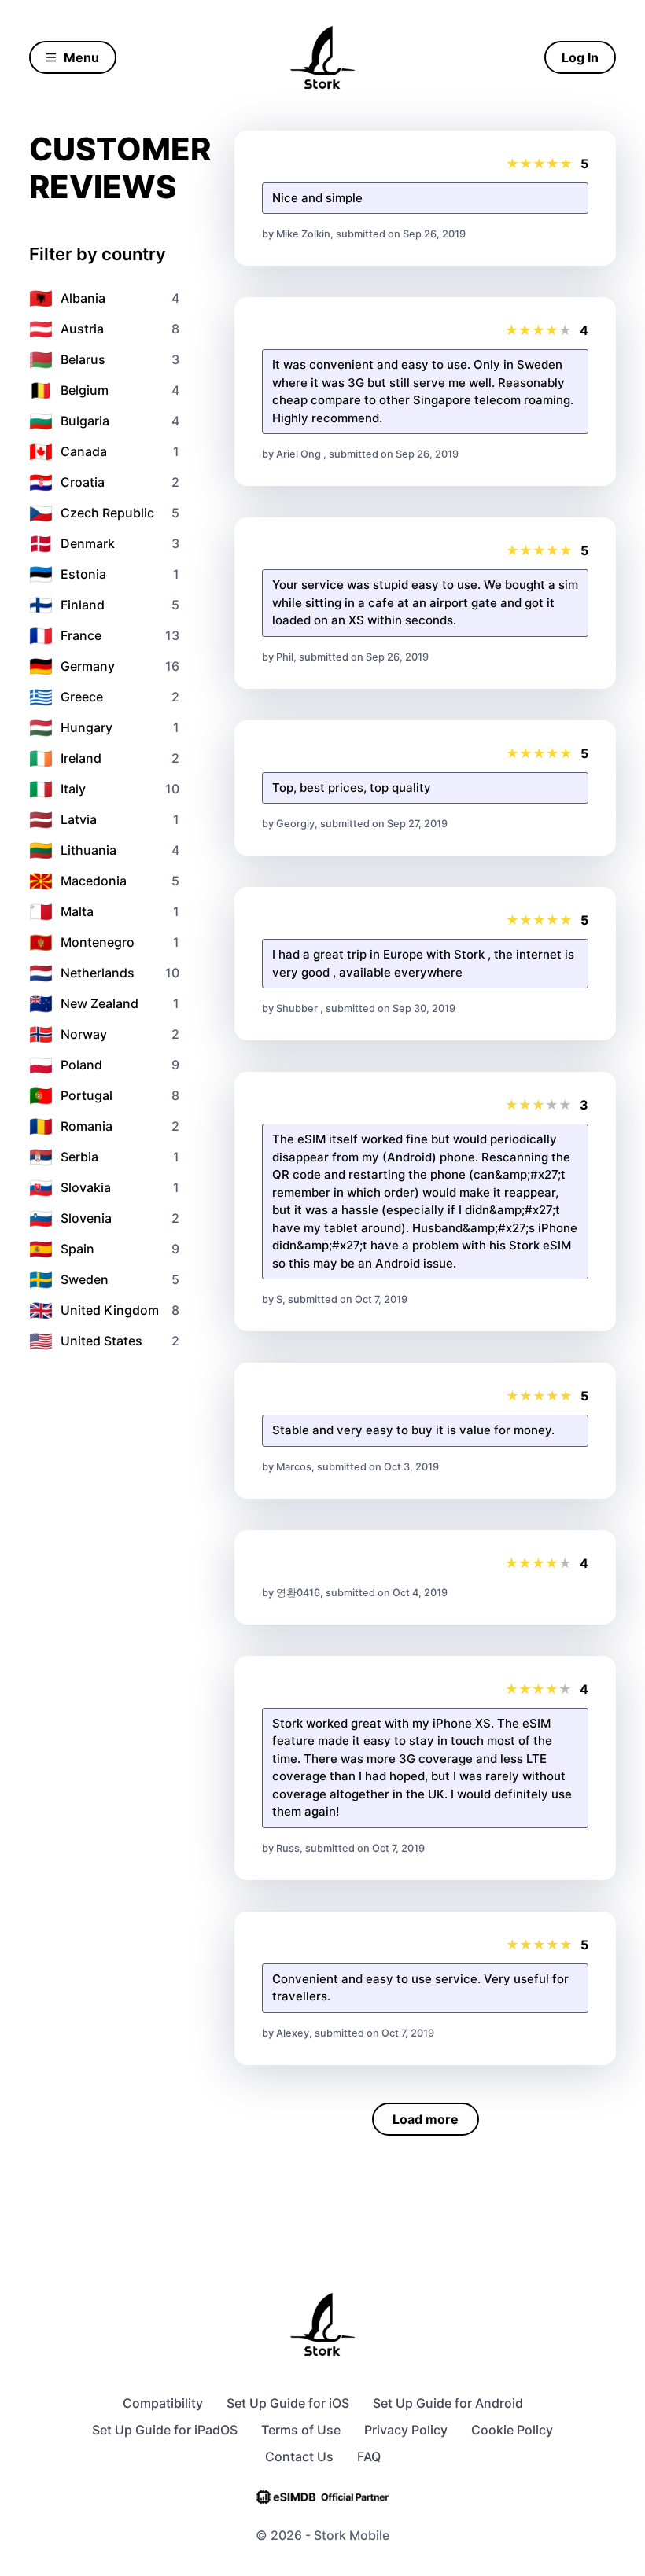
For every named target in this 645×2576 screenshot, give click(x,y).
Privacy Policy (406, 2430)
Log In (580, 57)
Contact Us (299, 2456)
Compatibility (163, 2403)
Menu (81, 57)
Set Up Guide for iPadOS (165, 2430)
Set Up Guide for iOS (288, 2403)
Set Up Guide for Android (448, 2403)
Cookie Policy (512, 2430)
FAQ (369, 2456)
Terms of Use (301, 2430)
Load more (426, 2119)
